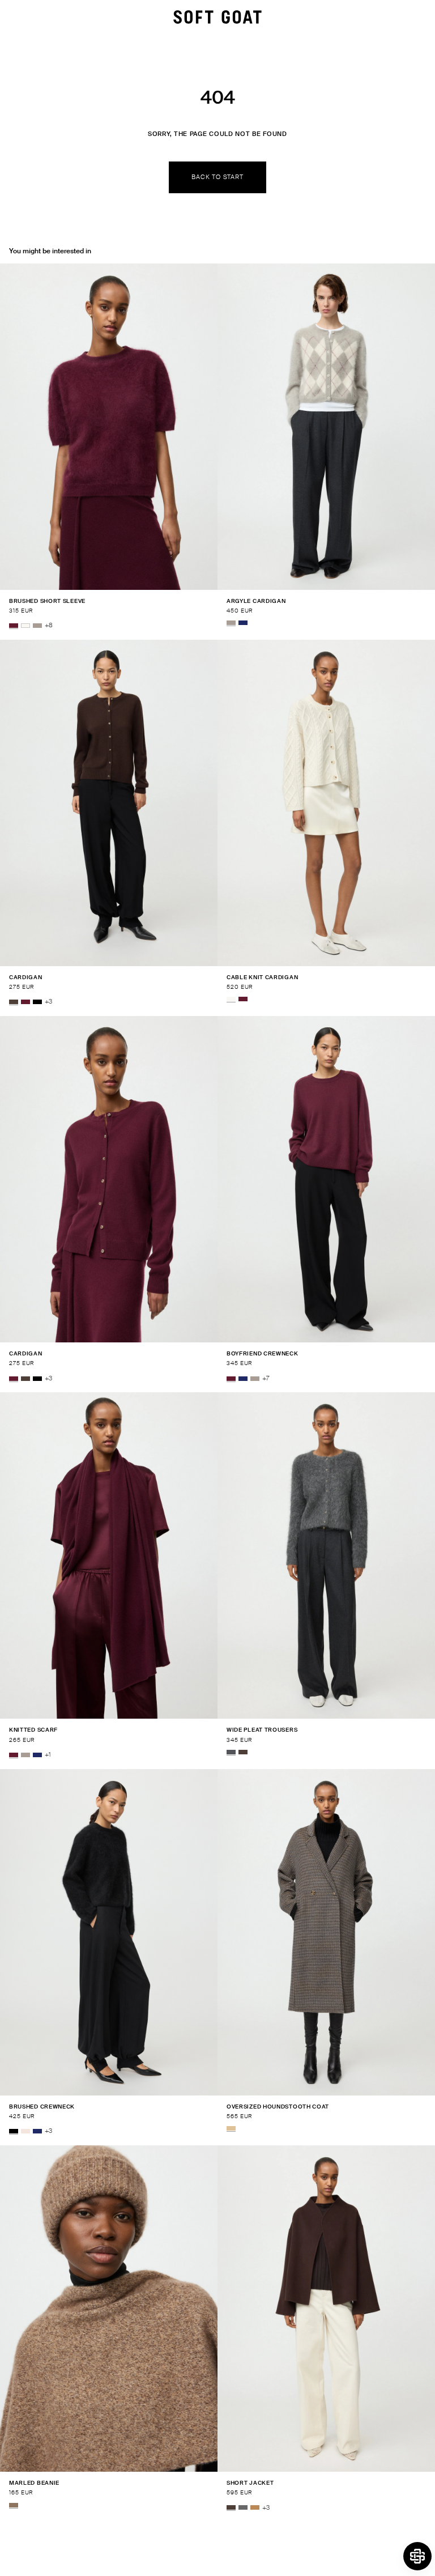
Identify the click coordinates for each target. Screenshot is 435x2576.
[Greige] (37, 626)
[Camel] (255, 2508)
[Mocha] (14, 1002)
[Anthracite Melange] (231, 1752)
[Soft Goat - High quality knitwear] (217, 17)
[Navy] (243, 623)
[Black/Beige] (231, 2128)
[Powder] (25, 2131)
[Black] (37, 1002)
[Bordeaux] (14, 626)
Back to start (217, 177)
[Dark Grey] (243, 2508)
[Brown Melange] (14, 2505)
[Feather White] (25, 626)
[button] (417, 2556)
